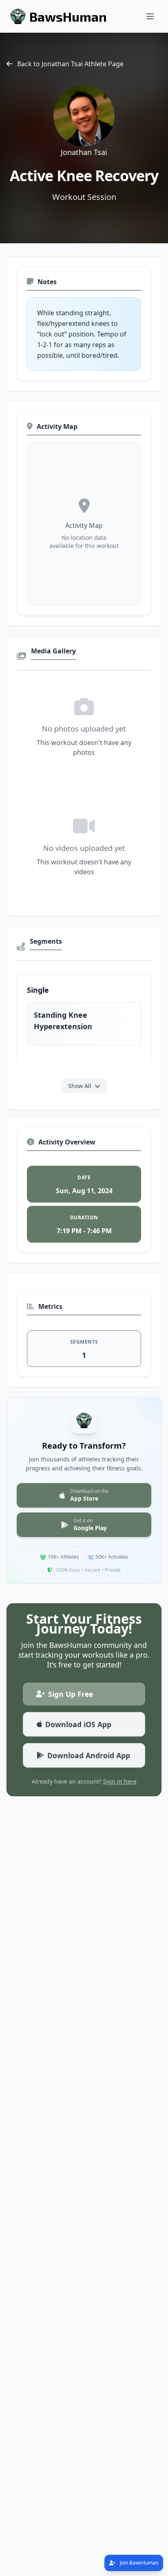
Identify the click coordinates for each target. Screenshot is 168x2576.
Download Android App (89, 1755)
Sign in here (120, 1781)
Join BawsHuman (138, 2563)
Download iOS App (78, 1724)
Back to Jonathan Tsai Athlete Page (70, 64)
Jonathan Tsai (84, 152)
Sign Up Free (71, 1694)
